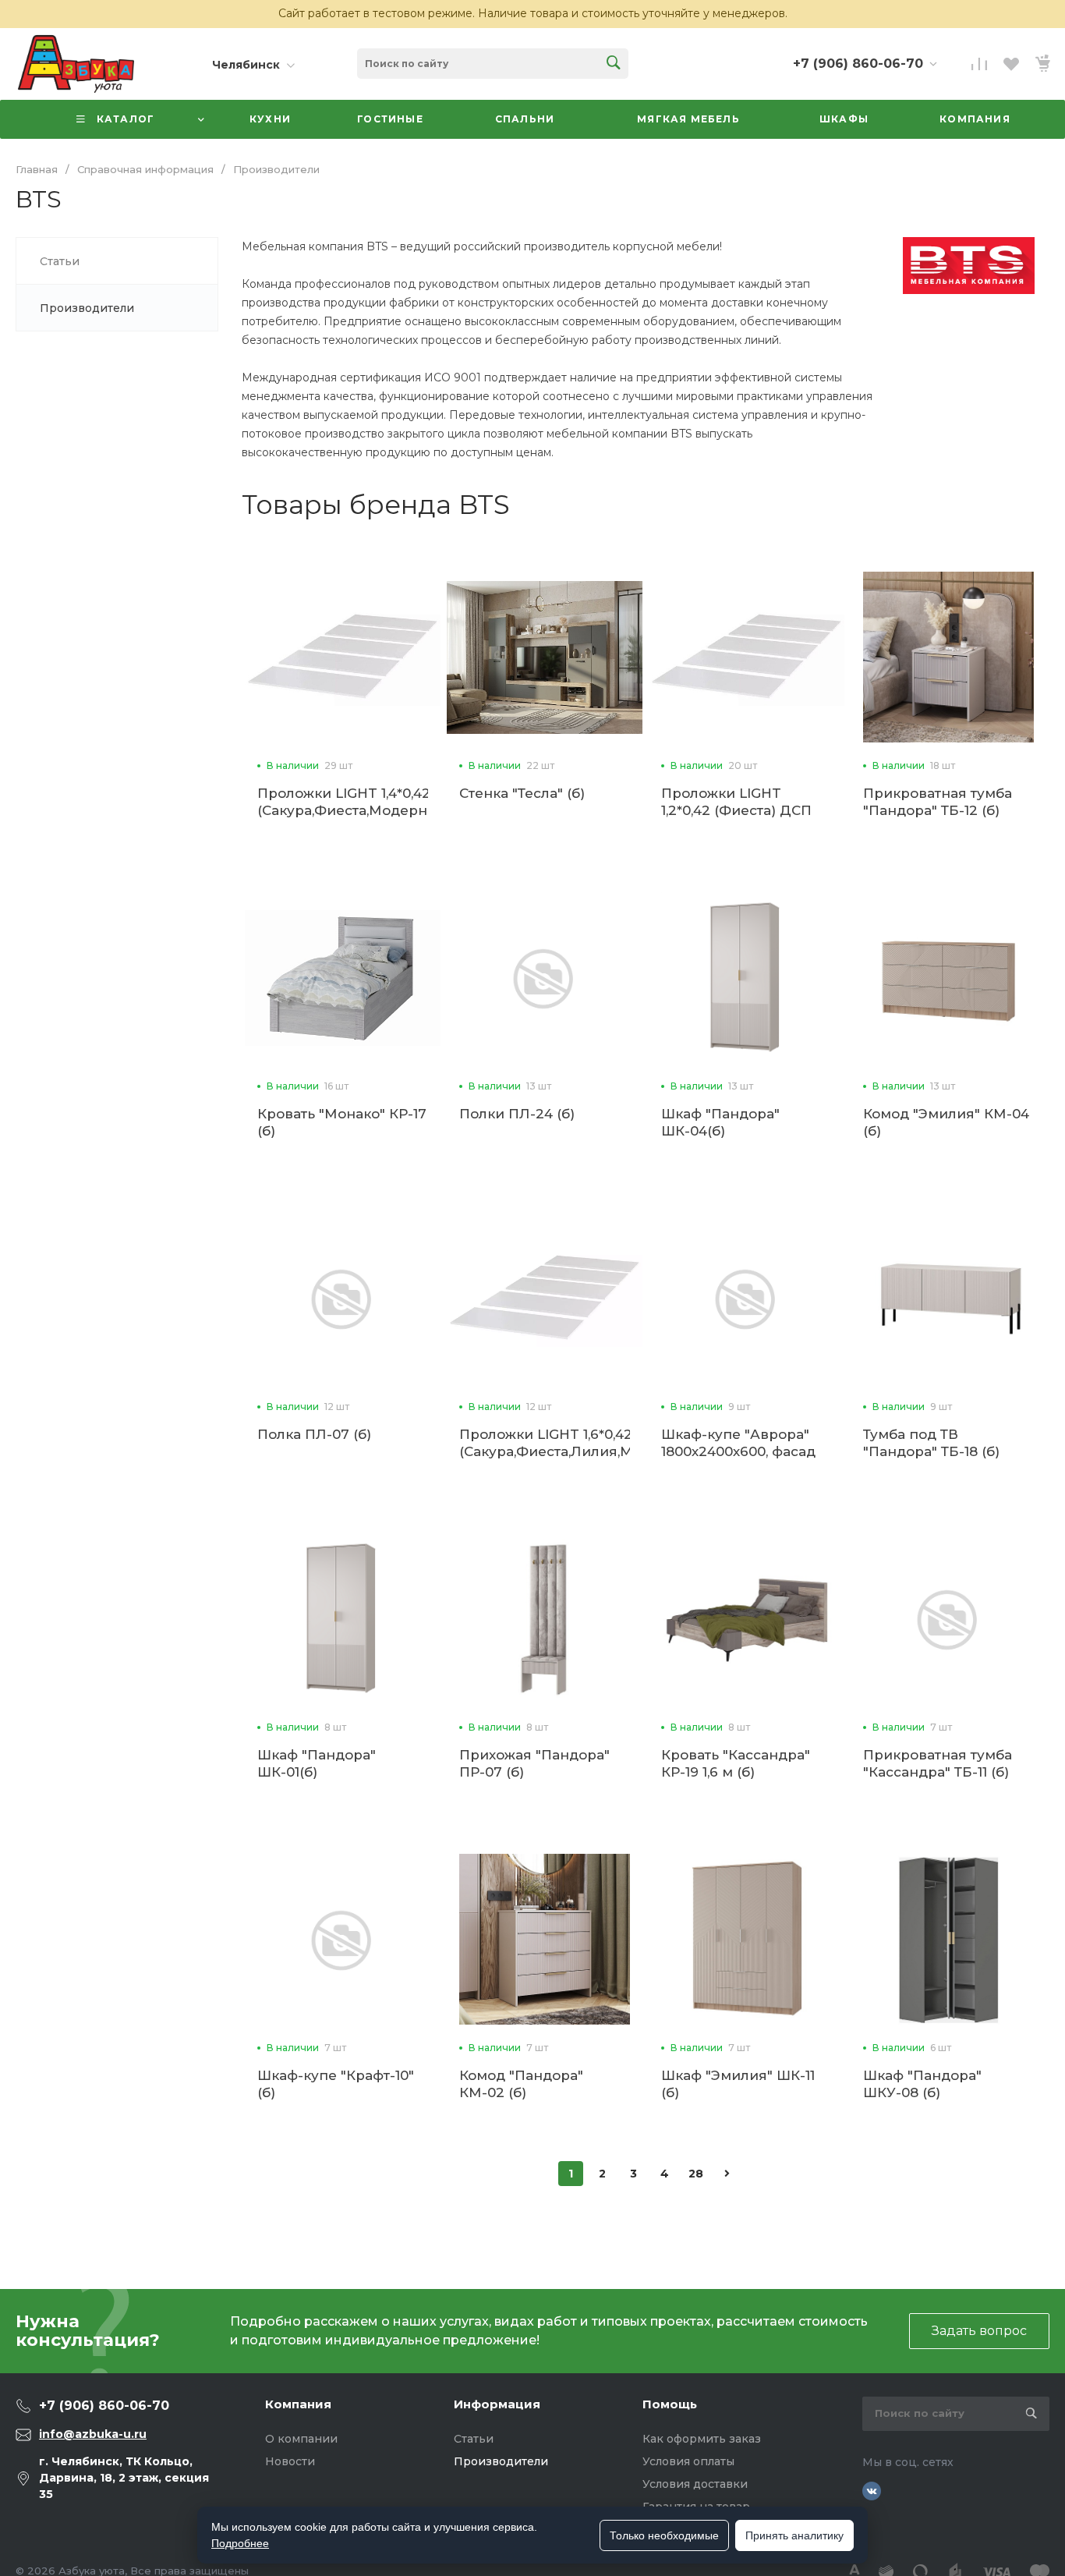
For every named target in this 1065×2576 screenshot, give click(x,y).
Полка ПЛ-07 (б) (314, 1434)
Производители (501, 2461)
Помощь (670, 2404)
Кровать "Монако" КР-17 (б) (342, 1122)
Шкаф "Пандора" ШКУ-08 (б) (922, 2084)
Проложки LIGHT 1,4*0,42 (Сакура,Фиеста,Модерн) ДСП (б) (345, 810)
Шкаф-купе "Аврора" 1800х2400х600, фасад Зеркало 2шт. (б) (738, 1451)
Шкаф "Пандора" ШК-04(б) (720, 1122)
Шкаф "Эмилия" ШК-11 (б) (738, 2084)
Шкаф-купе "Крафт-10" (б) (336, 2084)
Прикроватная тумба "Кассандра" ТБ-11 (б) (938, 1763)
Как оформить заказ (702, 2439)
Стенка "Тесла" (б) (522, 793)
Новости (290, 2461)
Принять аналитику (794, 2535)
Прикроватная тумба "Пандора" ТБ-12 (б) (938, 802)
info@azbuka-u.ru (93, 2434)
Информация (497, 2404)
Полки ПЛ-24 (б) (517, 1114)
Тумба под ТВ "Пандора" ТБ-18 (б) (931, 1443)
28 (696, 2174)
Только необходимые (664, 2535)
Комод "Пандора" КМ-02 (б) (521, 2084)
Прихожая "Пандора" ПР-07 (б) (534, 1763)
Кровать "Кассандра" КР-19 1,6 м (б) (736, 1763)
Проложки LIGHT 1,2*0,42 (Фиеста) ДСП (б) (736, 810)
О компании (301, 2439)
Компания (298, 2404)
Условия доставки (695, 2484)
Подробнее (240, 2543)
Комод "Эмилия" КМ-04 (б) (946, 1122)
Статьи (474, 2439)
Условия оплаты (688, 2461)
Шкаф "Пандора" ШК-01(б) (317, 1763)
